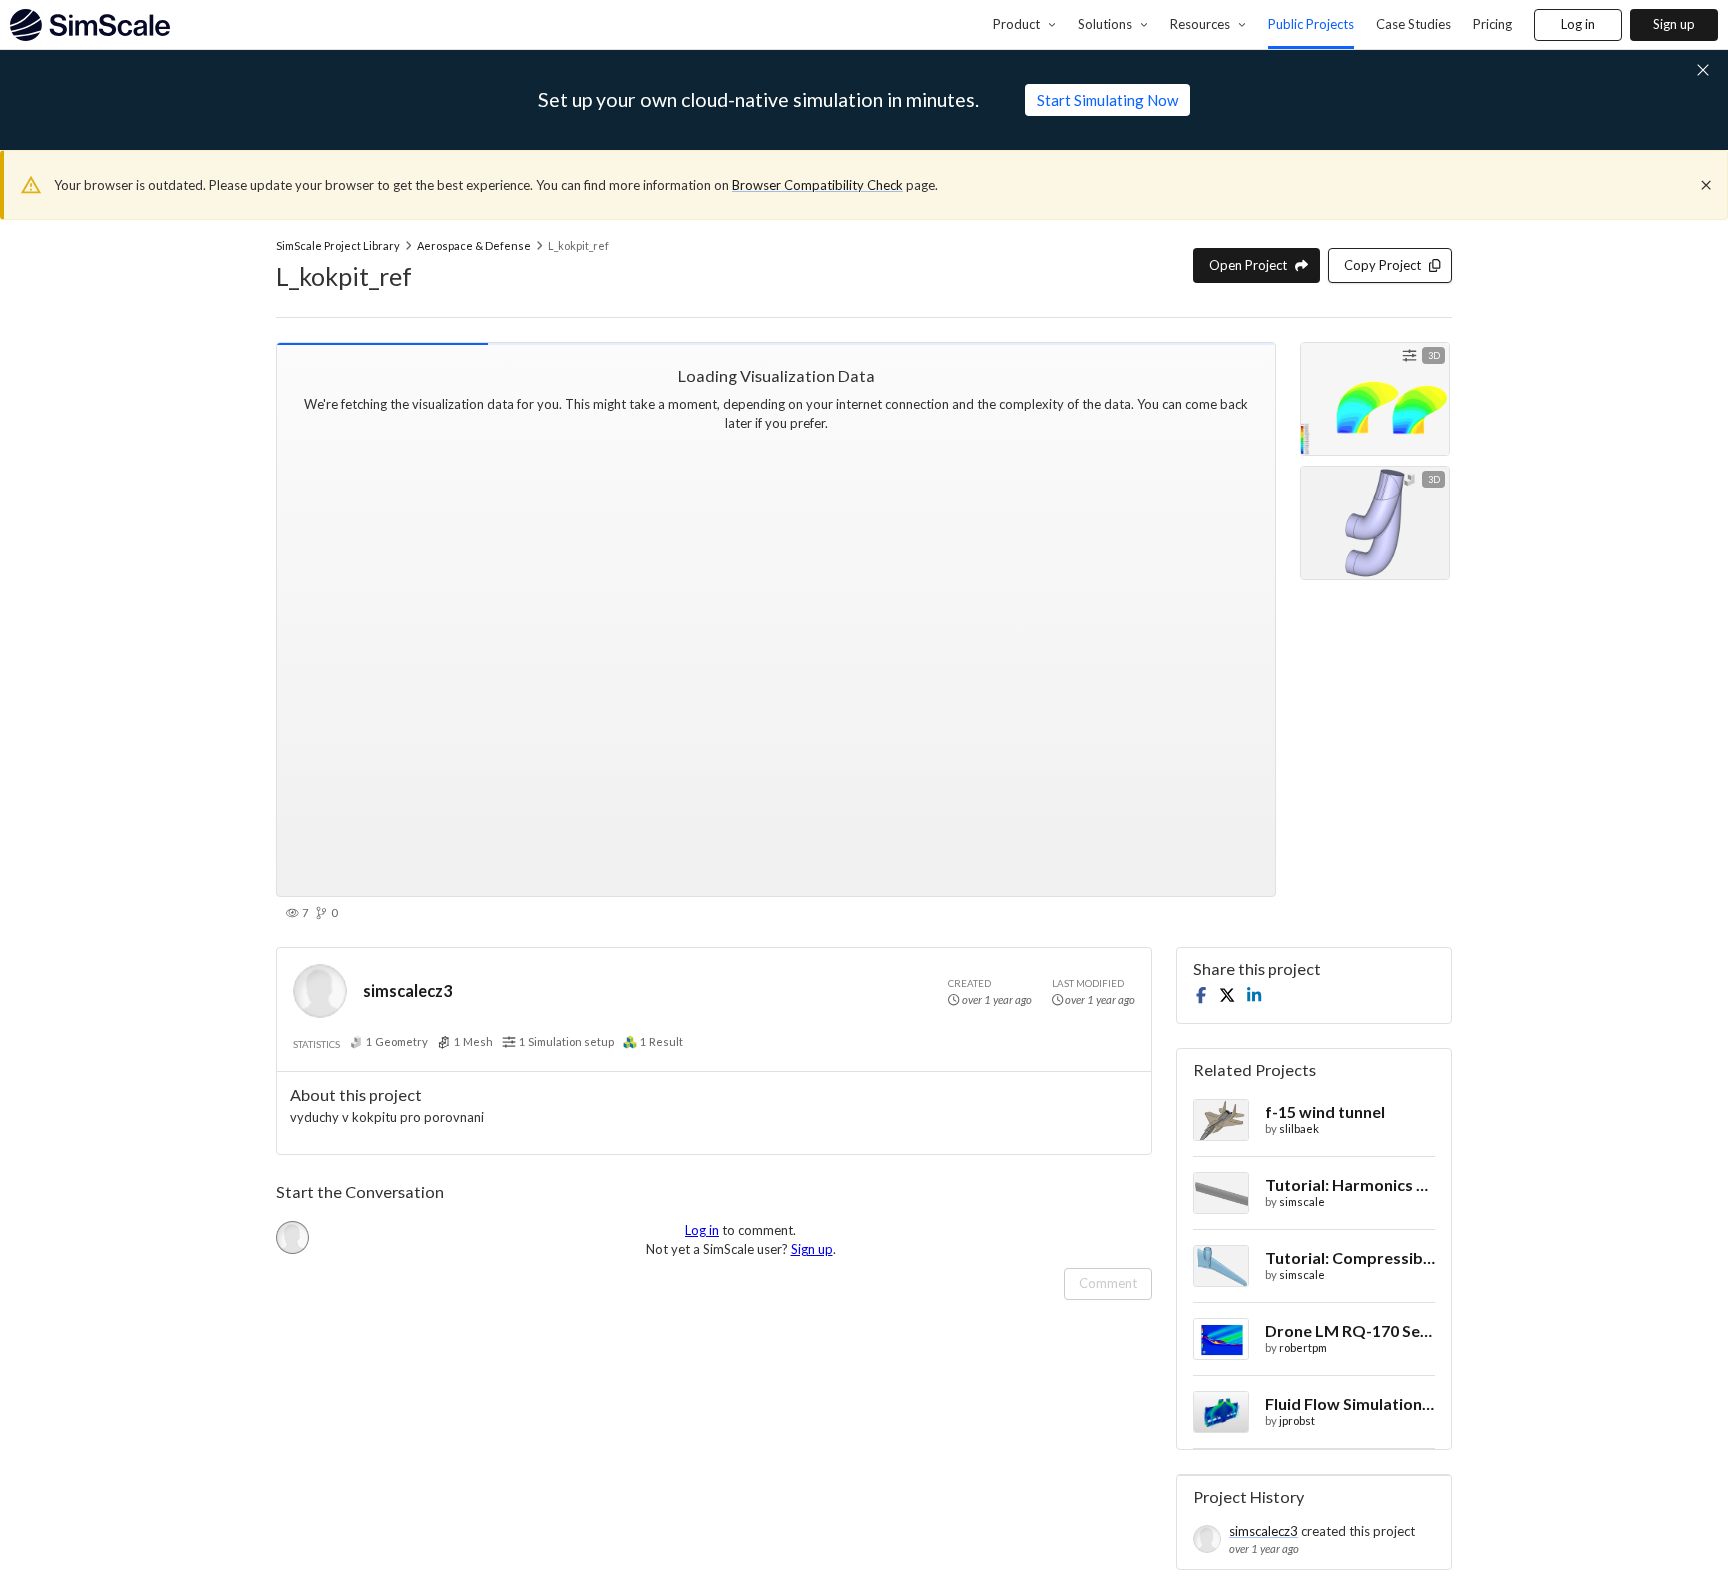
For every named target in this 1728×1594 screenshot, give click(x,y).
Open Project (1248, 265)
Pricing (1492, 24)
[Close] (1706, 185)
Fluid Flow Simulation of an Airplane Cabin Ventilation (1350, 1403)
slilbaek (1299, 1128)
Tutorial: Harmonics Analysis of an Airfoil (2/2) (1350, 1184)
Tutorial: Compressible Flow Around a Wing (1350, 1257)
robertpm (1303, 1347)
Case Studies (1413, 24)
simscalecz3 (407, 990)
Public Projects (1311, 24)
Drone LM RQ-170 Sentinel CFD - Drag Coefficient (1350, 1330)
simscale (1302, 1201)
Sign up (1674, 24)
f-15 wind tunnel (1325, 1111)
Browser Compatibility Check (817, 185)
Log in (1578, 24)
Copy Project (1382, 265)
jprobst (1297, 1420)
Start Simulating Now (1107, 100)
